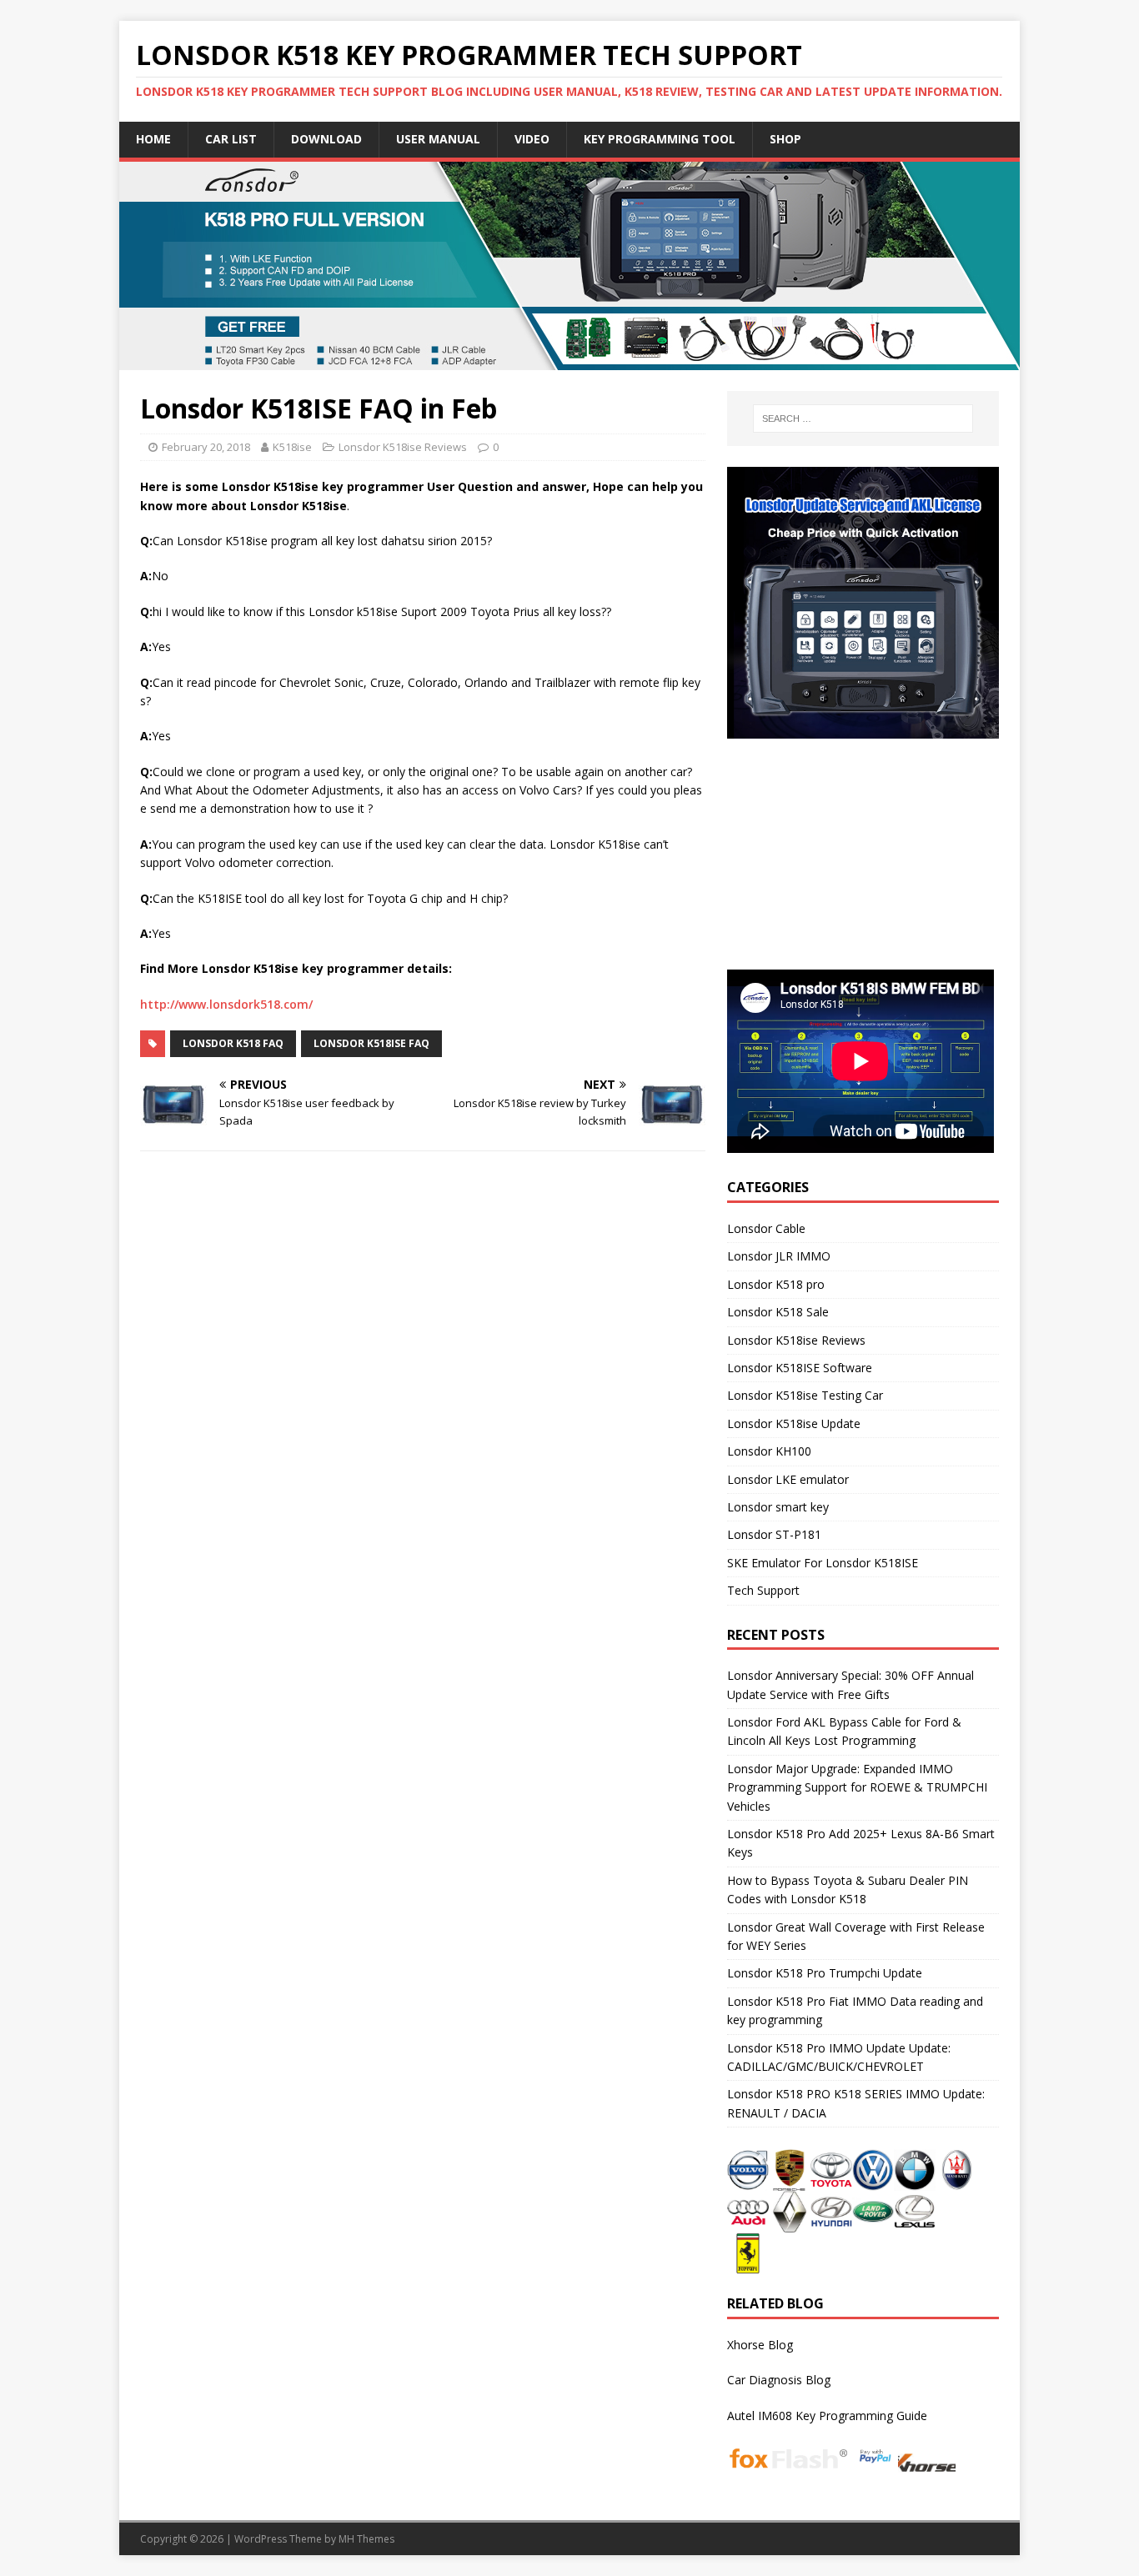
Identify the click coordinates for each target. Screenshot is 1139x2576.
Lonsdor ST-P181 (774, 1534)
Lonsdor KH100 (769, 1451)
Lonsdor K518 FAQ (233, 1043)
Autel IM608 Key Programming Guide (827, 2416)
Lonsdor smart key (778, 1507)
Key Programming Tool (660, 139)
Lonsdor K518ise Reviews (403, 447)
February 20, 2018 (206, 447)
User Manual (438, 139)
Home (153, 139)
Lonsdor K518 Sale (778, 1312)
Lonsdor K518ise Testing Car (805, 1395)
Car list (231, 139)
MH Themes (366, 2539)
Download (326, 139)
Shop (785, 139)
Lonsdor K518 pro (776, 1284)
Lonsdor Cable (766, 1228)
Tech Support (763, 1590)
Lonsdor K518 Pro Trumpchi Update (825, 1973)
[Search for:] (863, 418)
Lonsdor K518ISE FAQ (371, 1043)
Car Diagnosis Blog (779, 2380)
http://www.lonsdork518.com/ (226, 1004)
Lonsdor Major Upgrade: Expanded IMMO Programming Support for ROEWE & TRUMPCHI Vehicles (857, 1787)
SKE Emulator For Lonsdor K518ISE (823, 1563)
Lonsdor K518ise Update (794, 1423)
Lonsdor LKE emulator (788, 1479)
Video (532, 139)
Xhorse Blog (760, 2345)
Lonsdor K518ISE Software (800, 1368)
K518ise (292, 447)
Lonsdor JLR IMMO (779, 1256)
